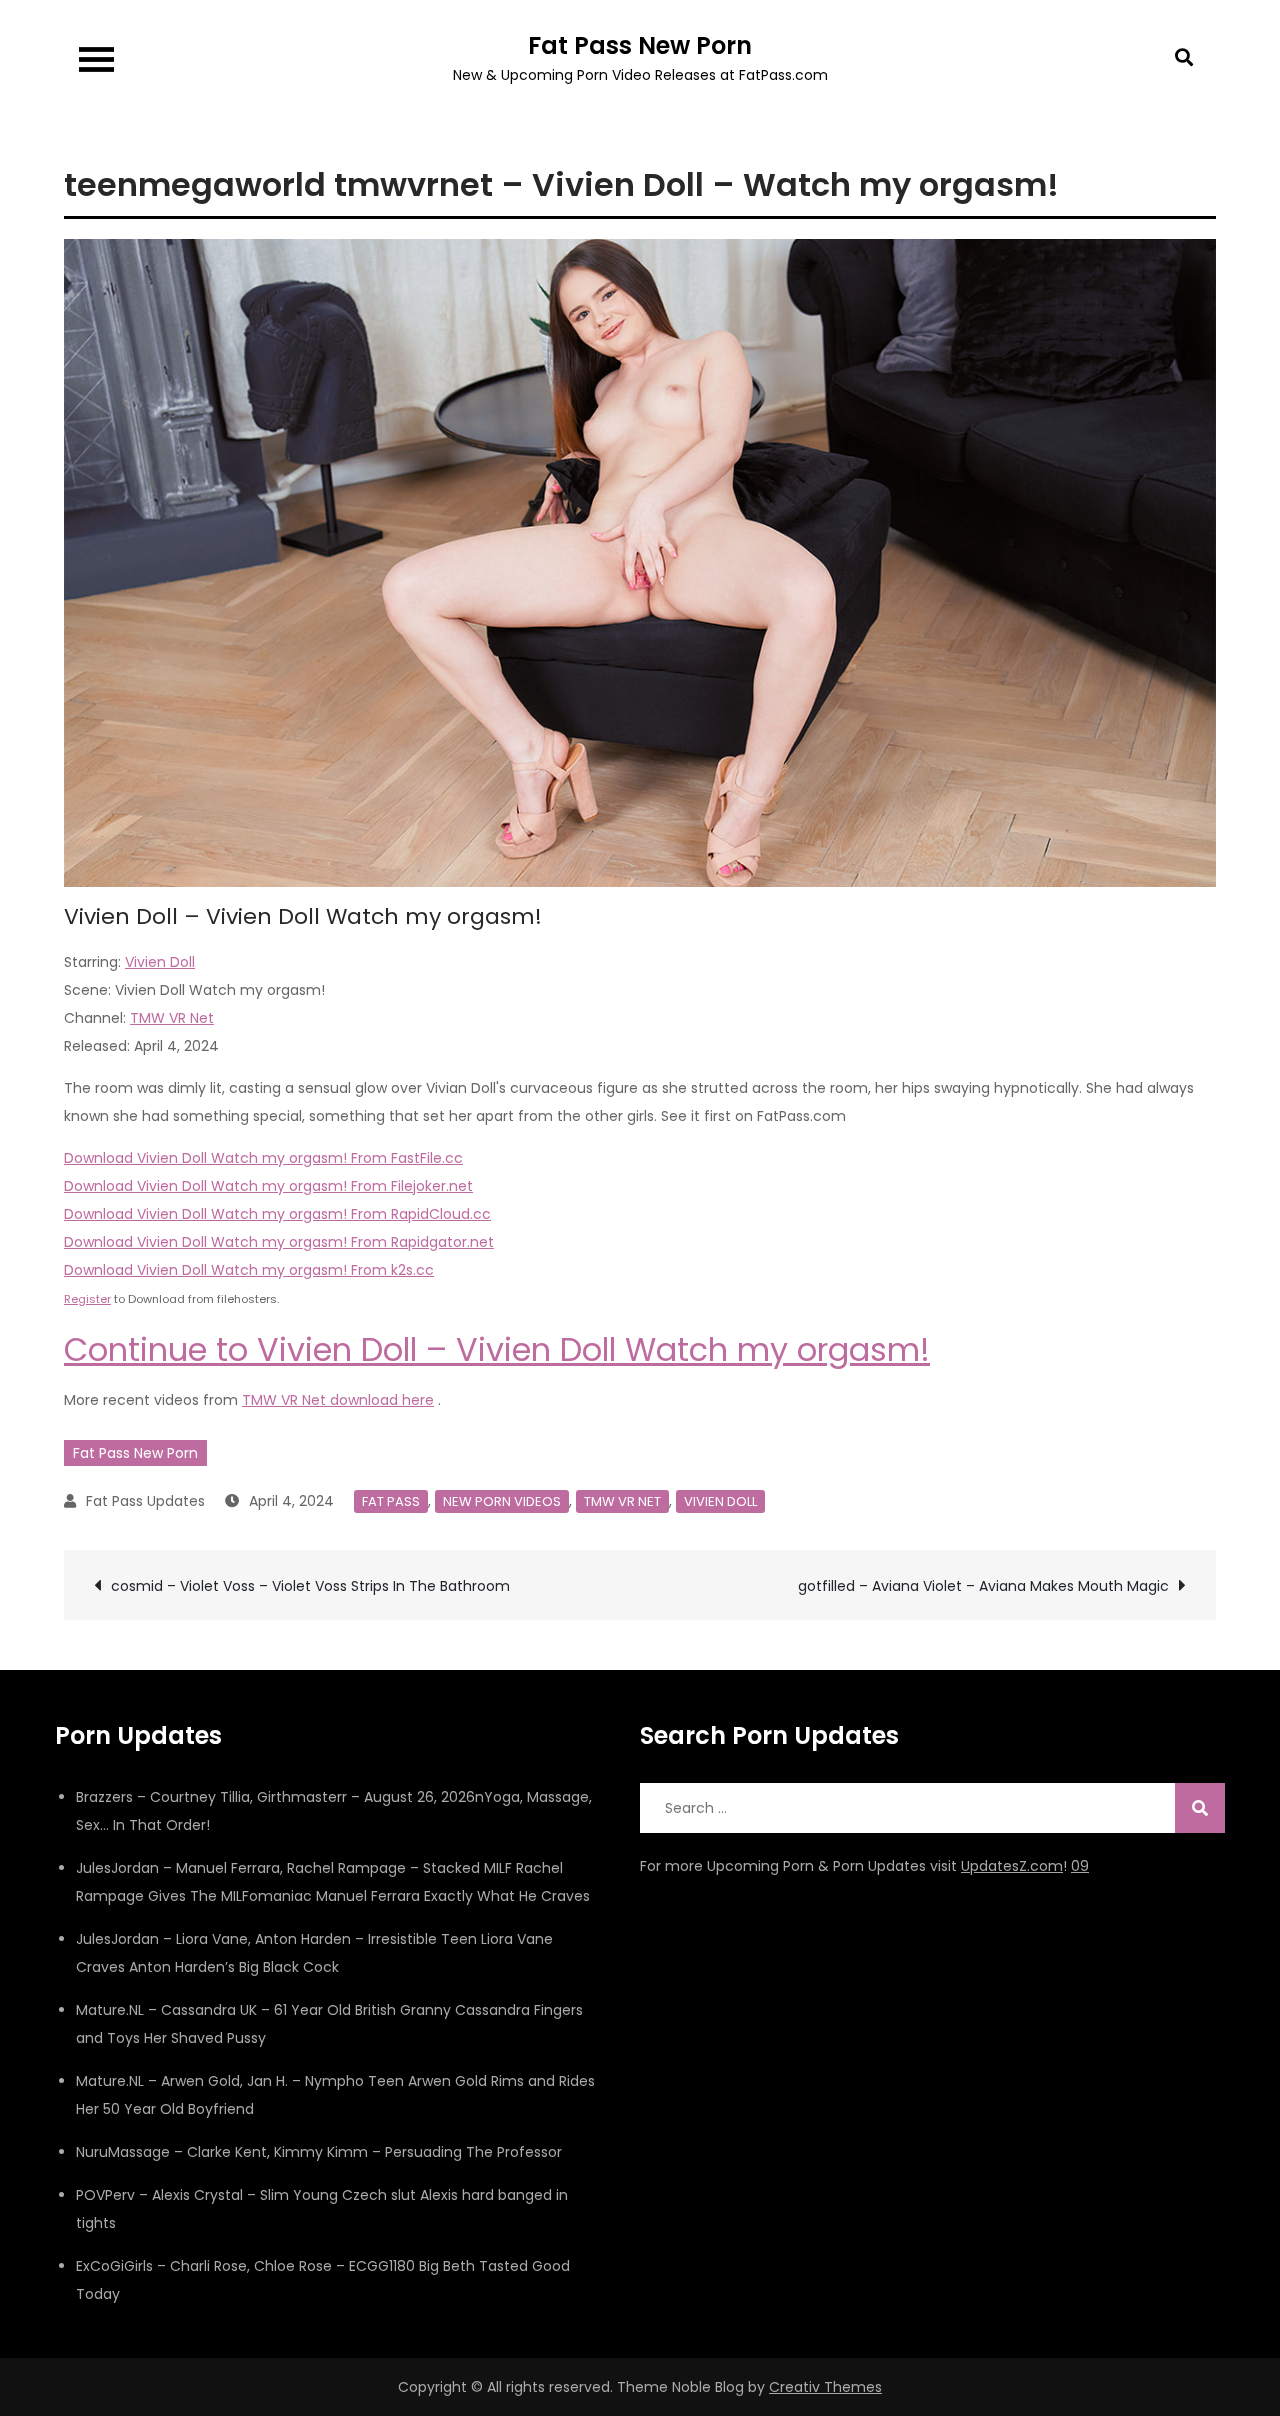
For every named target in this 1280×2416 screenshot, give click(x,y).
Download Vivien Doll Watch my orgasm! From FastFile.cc (263, 1158)
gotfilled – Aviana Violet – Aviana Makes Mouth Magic (983, 1586)
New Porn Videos (502, 1501)
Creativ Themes (825, 2387)
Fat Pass (391, 1501)
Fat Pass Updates (145, 1501)
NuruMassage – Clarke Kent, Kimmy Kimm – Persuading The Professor (319, 2152)
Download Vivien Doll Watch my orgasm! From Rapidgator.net (279, 1242)
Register (87, 1299)
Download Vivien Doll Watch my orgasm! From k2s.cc (249, 1270)
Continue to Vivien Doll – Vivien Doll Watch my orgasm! (497, 1349)
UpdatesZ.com (1012, 1866)
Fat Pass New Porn (640, 45)
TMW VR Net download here (338, 1400)
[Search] (1200, 1808)
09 (1080, 1866)
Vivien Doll (160, 962)
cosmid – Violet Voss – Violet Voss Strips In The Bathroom (310, 1586)
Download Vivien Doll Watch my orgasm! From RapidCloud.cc (277, 1214)
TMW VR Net (172, 1018)
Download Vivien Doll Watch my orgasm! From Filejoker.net (268, 1186)
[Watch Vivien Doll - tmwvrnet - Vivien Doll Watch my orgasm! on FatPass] (640, 562)
